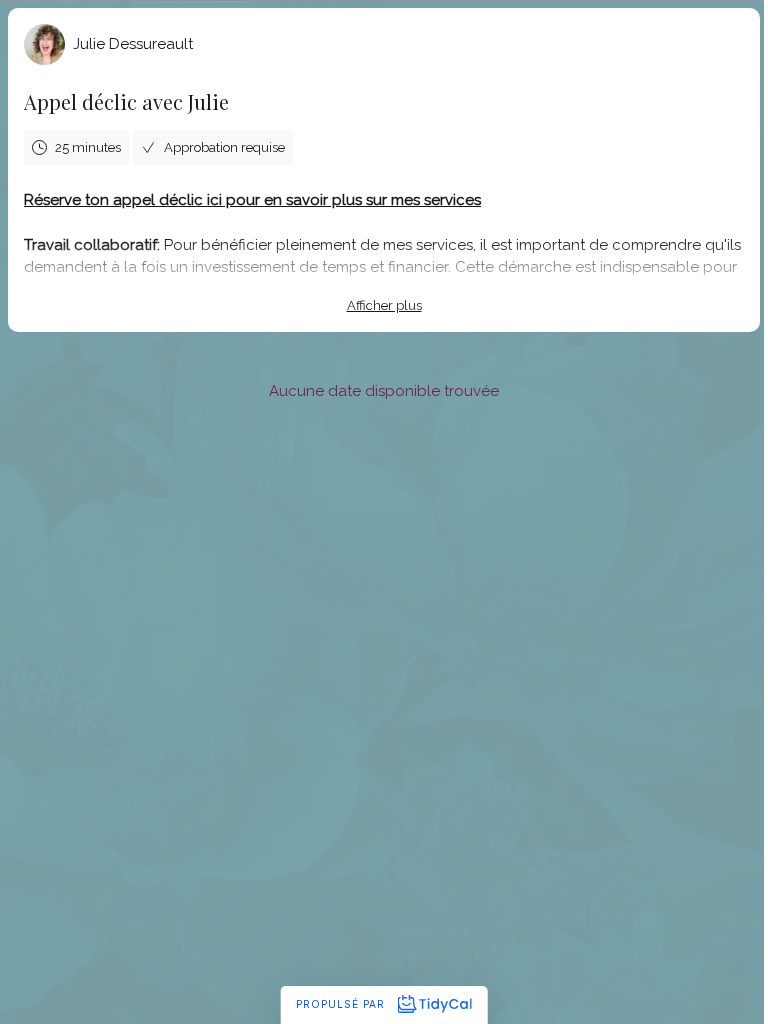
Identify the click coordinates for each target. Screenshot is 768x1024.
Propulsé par (342, 1004)
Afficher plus (384, 305)
